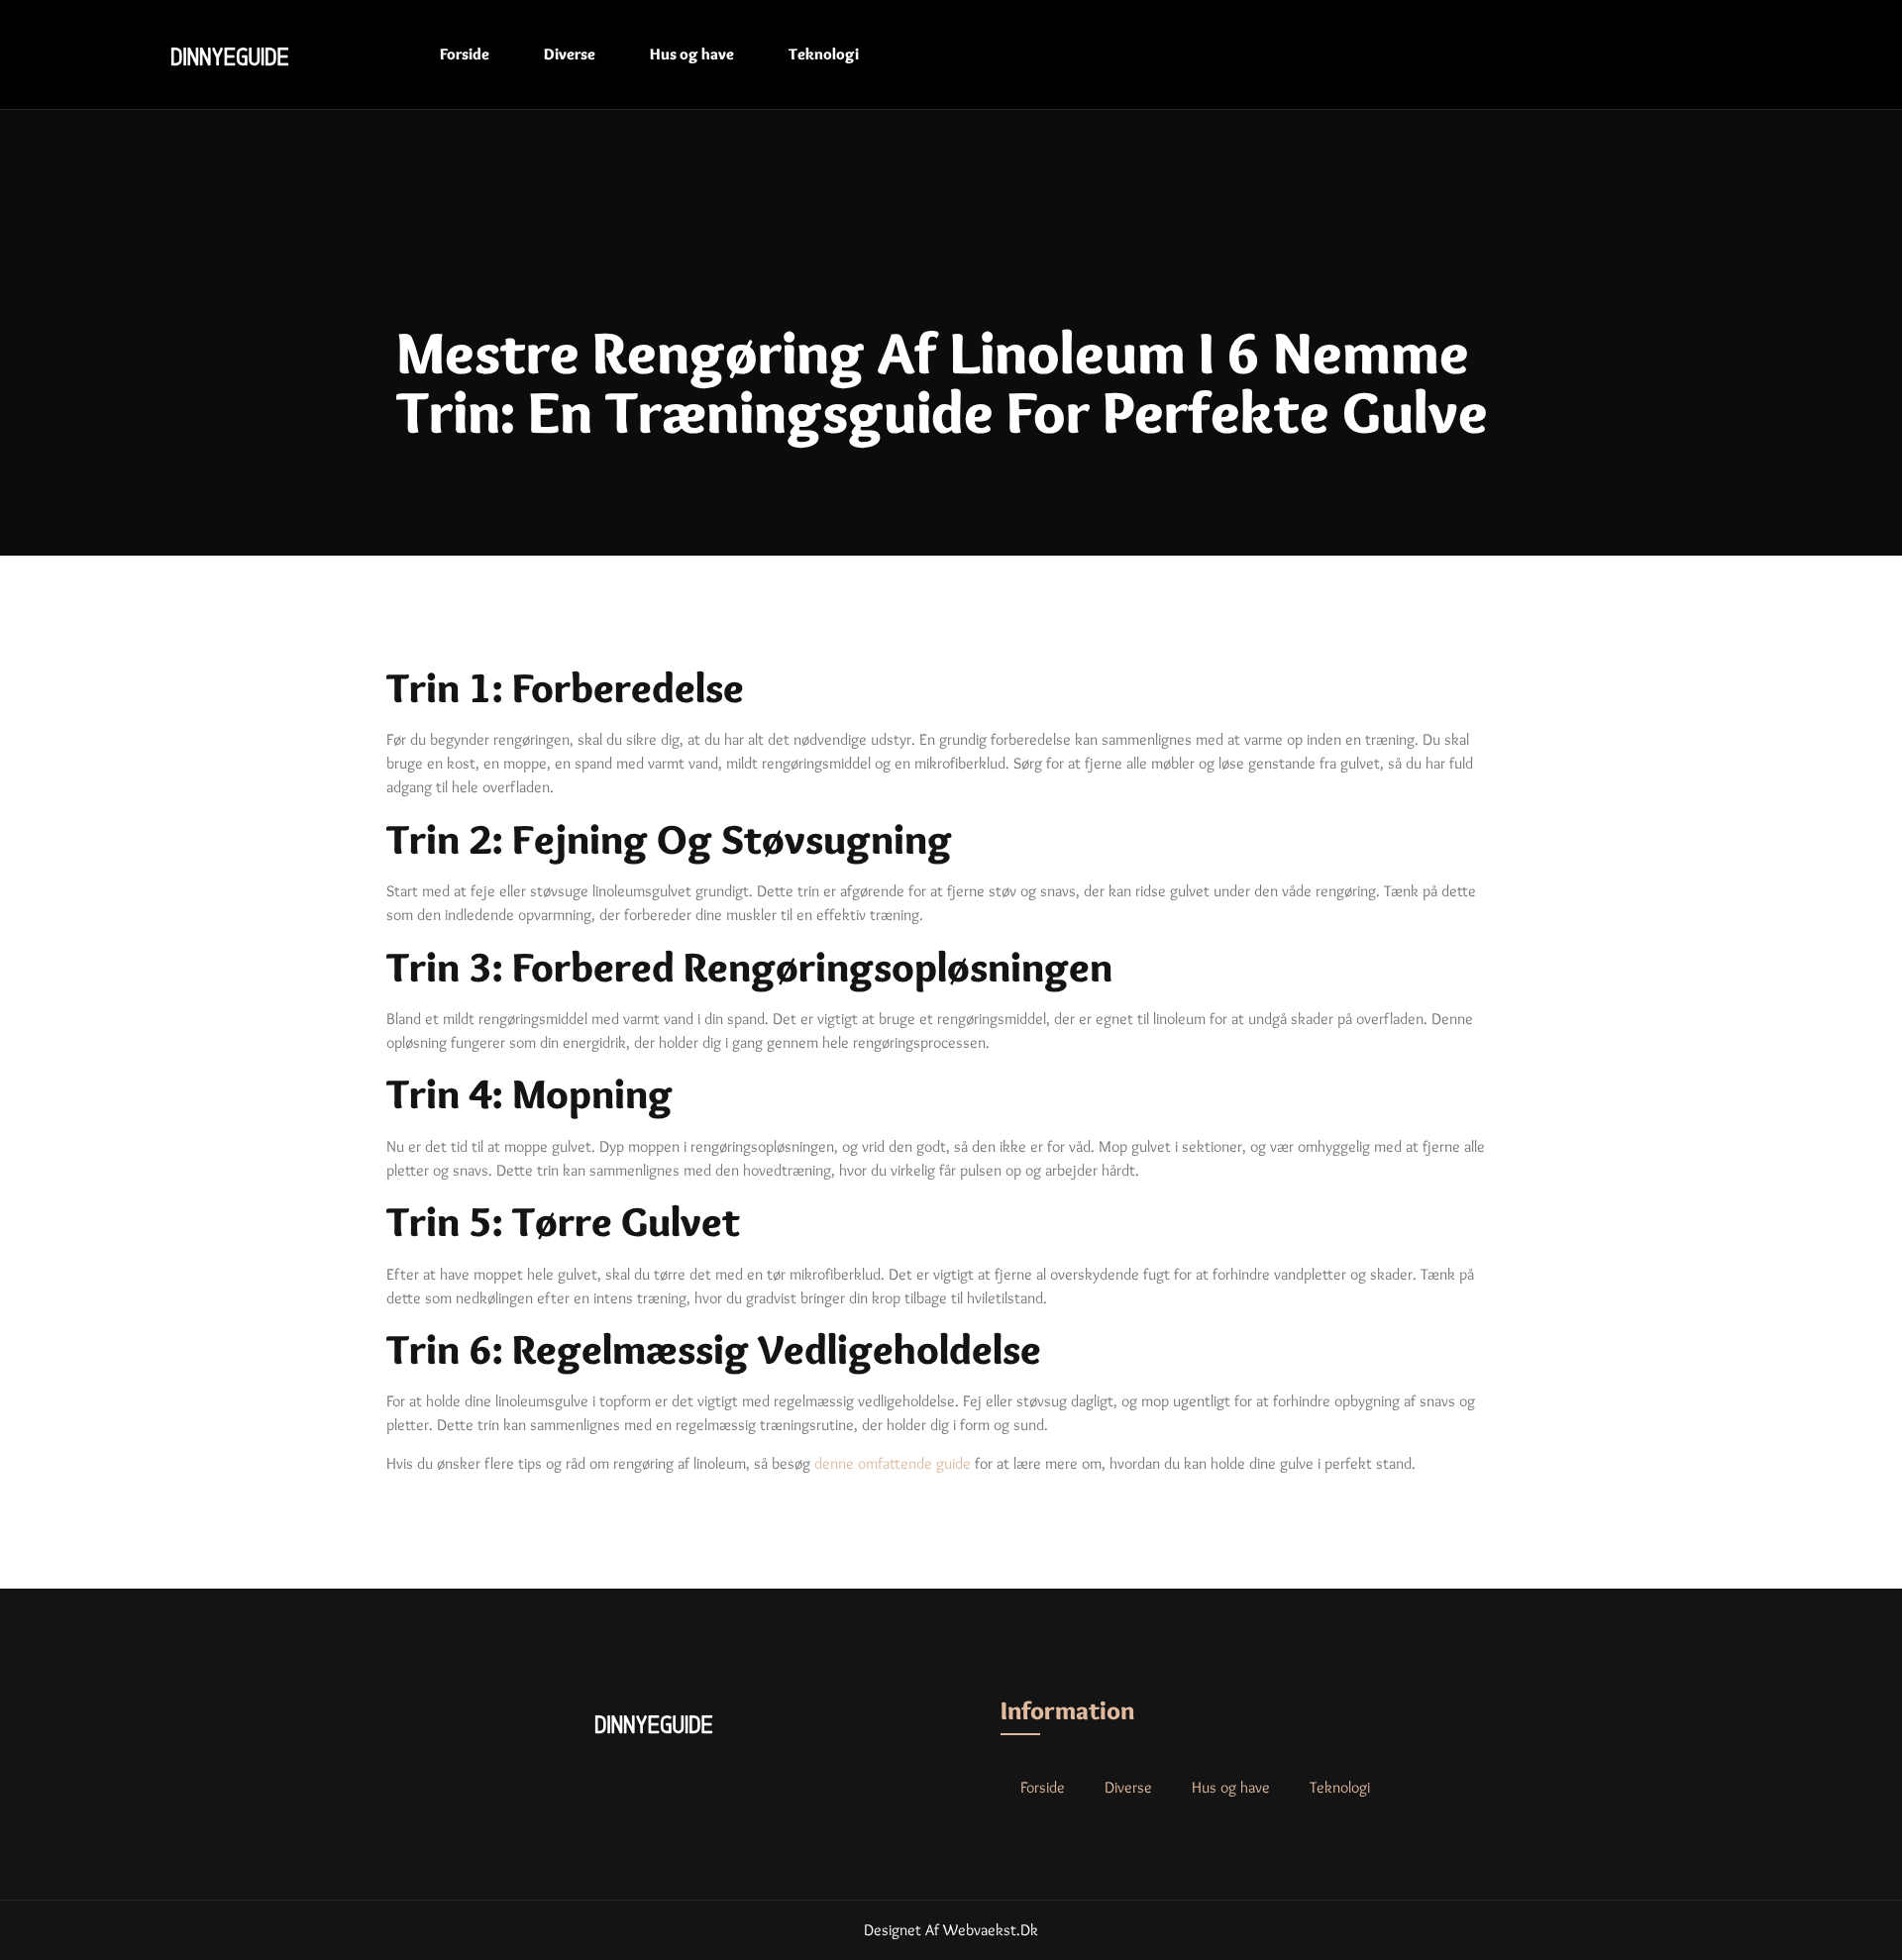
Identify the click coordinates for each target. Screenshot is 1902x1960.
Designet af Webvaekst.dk (951, 1930)
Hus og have (692, 54)
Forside (465, 54)
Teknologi (824, 54)
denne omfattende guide (893, 1463)
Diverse (570, 54)
